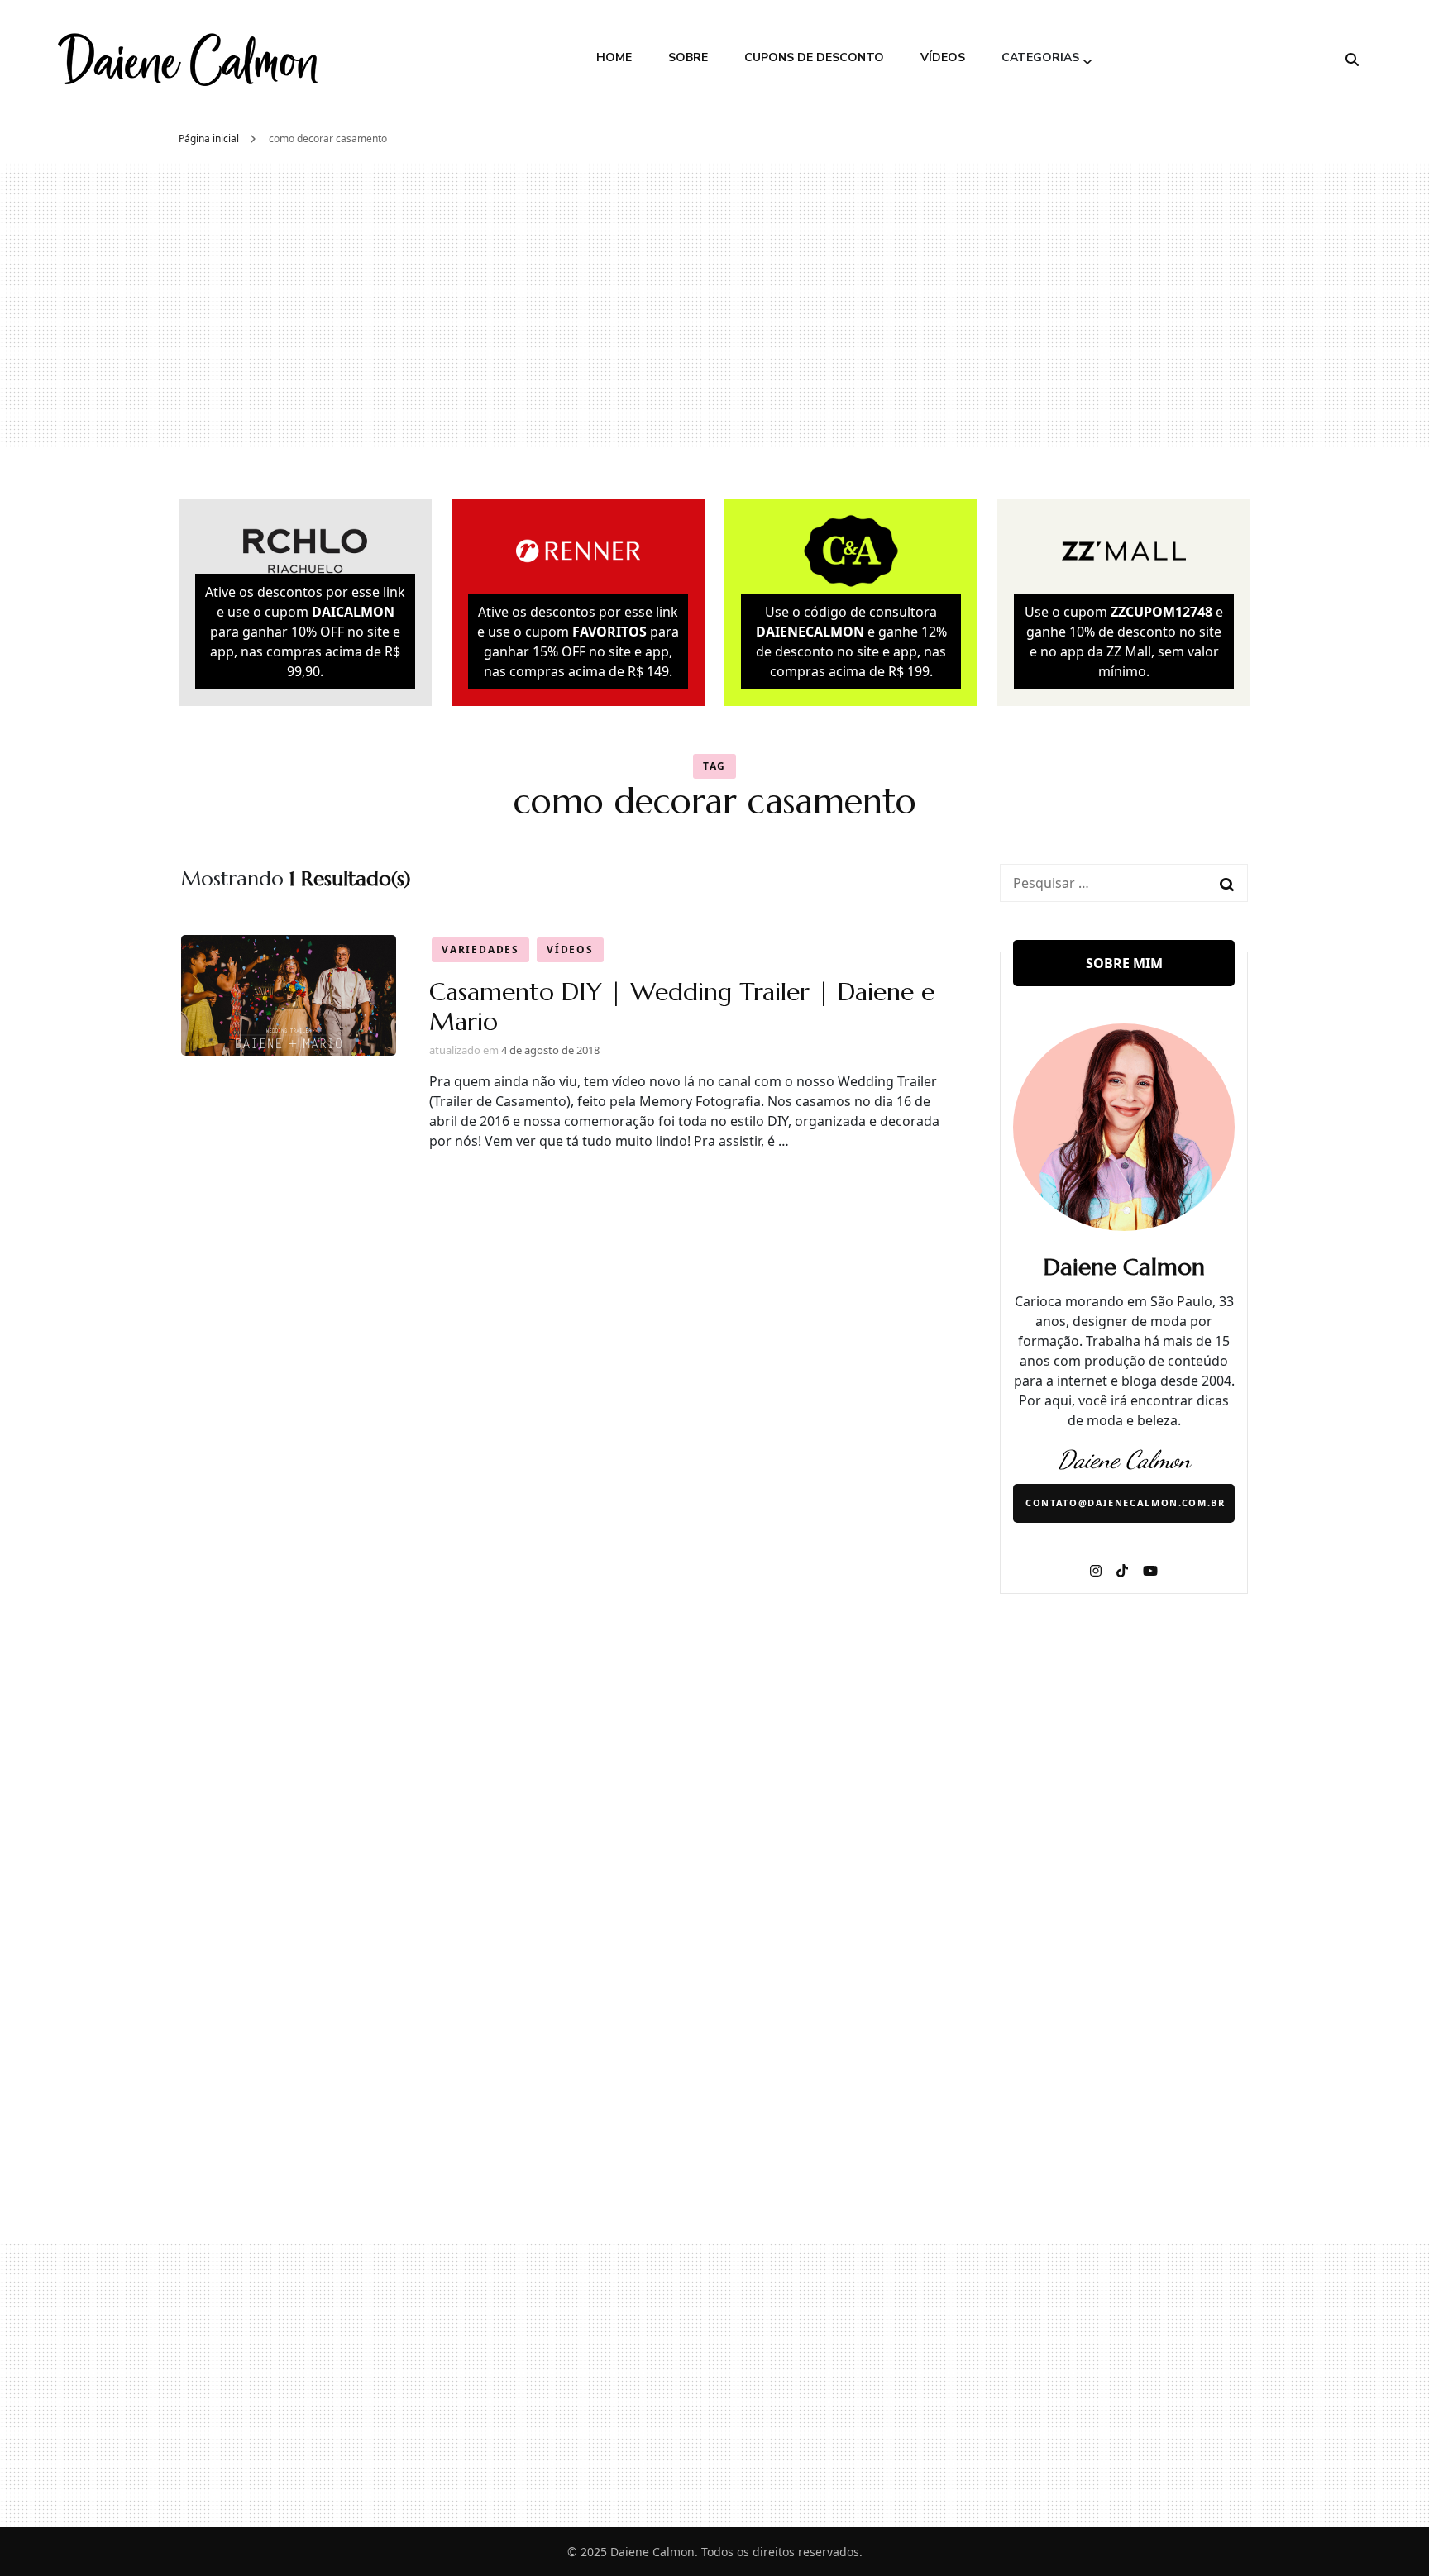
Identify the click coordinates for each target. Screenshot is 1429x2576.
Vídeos (570, 949)
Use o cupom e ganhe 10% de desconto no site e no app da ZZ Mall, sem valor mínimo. (1124, 642)
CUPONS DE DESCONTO (814, 57)
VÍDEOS (943, 57)
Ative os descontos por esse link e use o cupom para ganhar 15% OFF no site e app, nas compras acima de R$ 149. (578, 642)
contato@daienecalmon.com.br (1126, 1503)
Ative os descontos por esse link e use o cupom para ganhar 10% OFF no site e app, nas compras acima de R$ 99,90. (305, 632)
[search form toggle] (1352, 60)
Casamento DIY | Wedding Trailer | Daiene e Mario (682, 1007)
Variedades (480, 949)
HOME (614, 57)
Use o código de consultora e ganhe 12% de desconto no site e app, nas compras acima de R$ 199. (851, 642)
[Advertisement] (714, 305)
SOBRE (688, 57)
